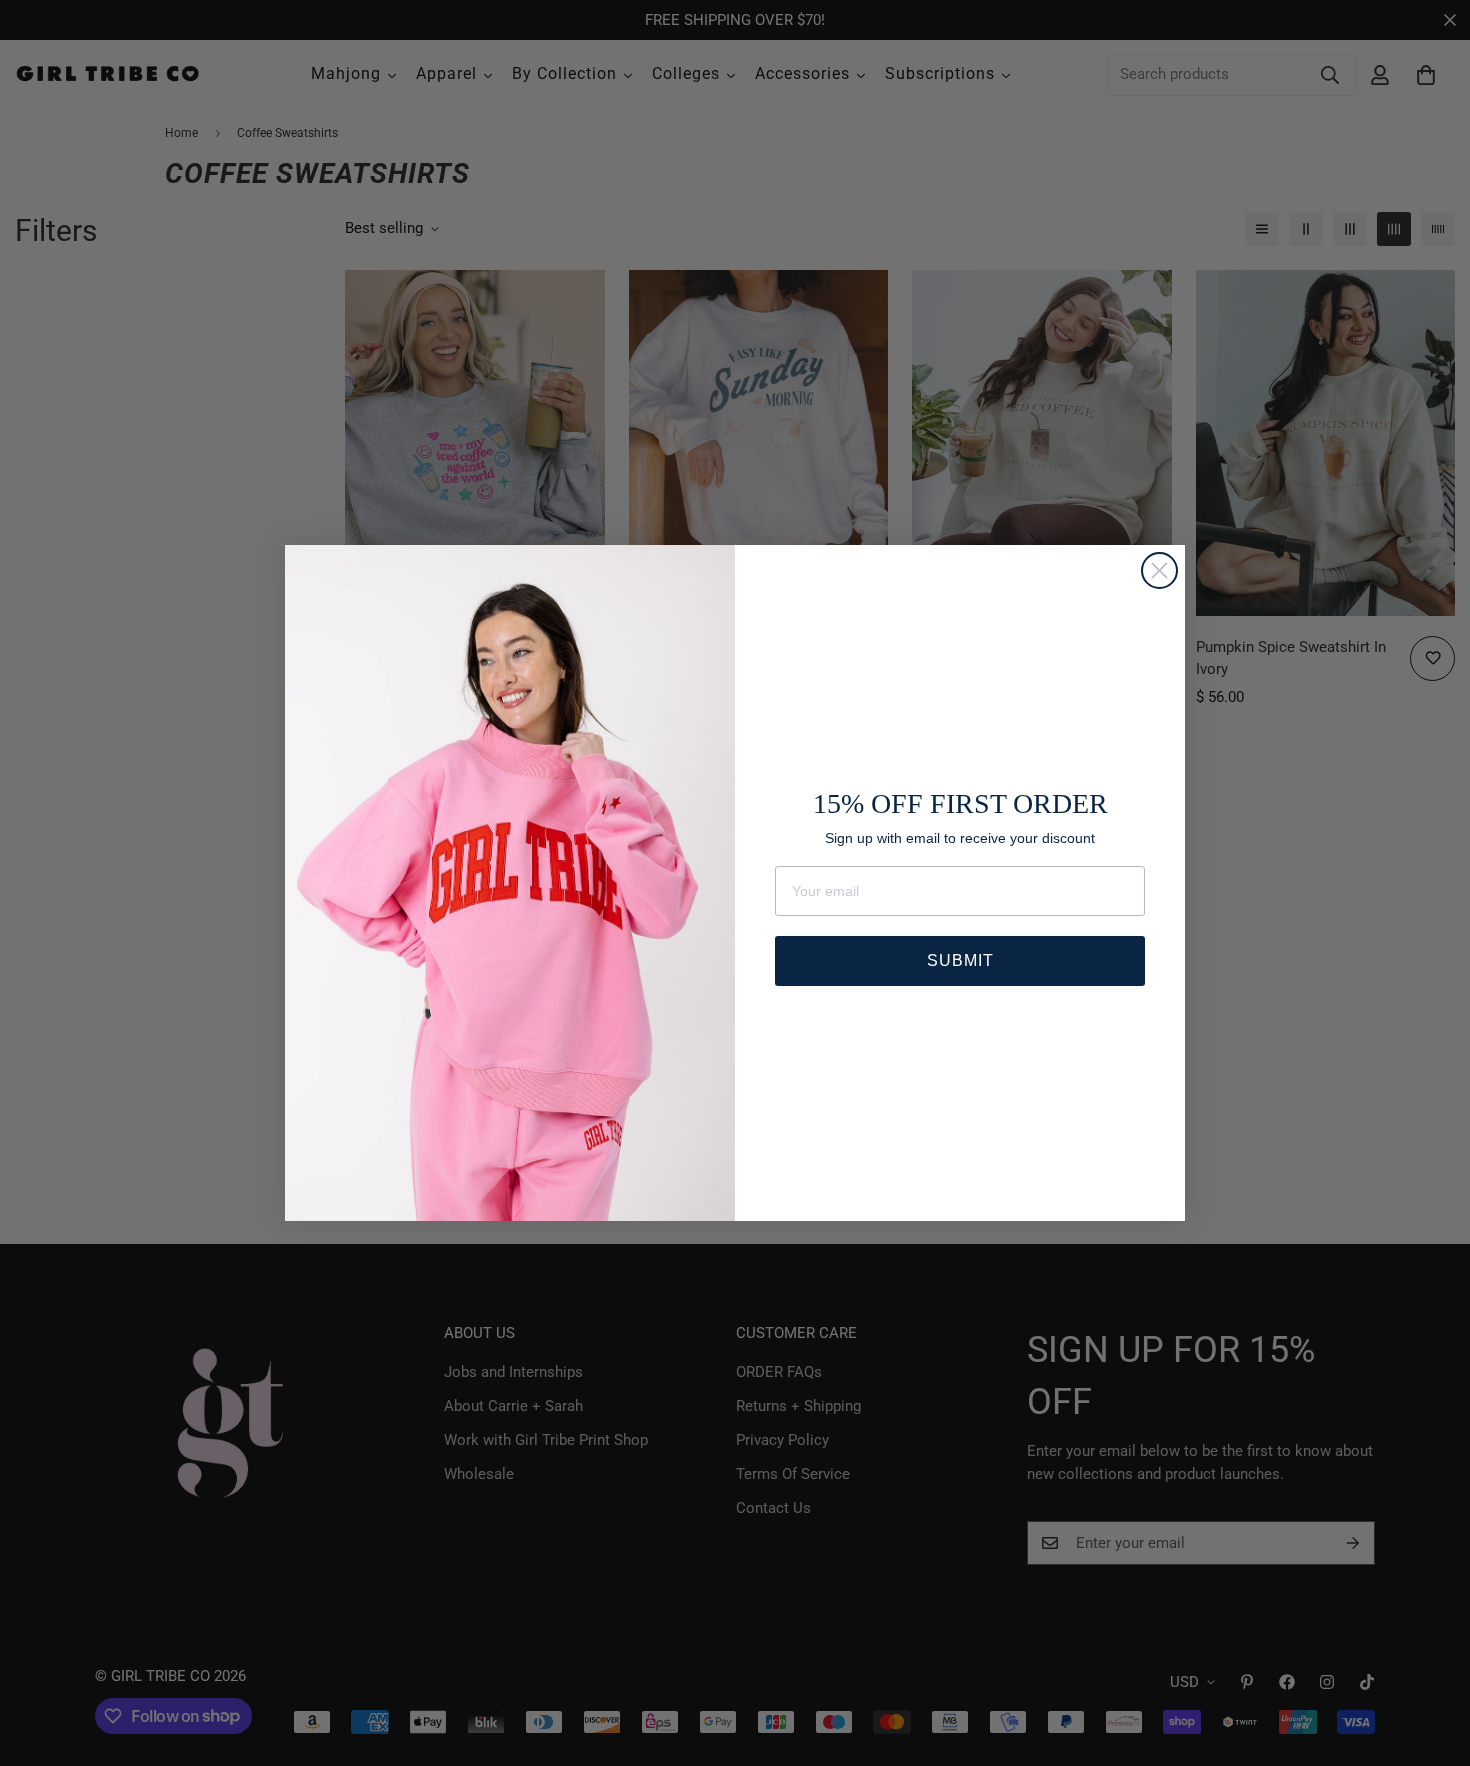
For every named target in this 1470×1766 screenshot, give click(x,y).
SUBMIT (960, 960)
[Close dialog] (1159, 570)
